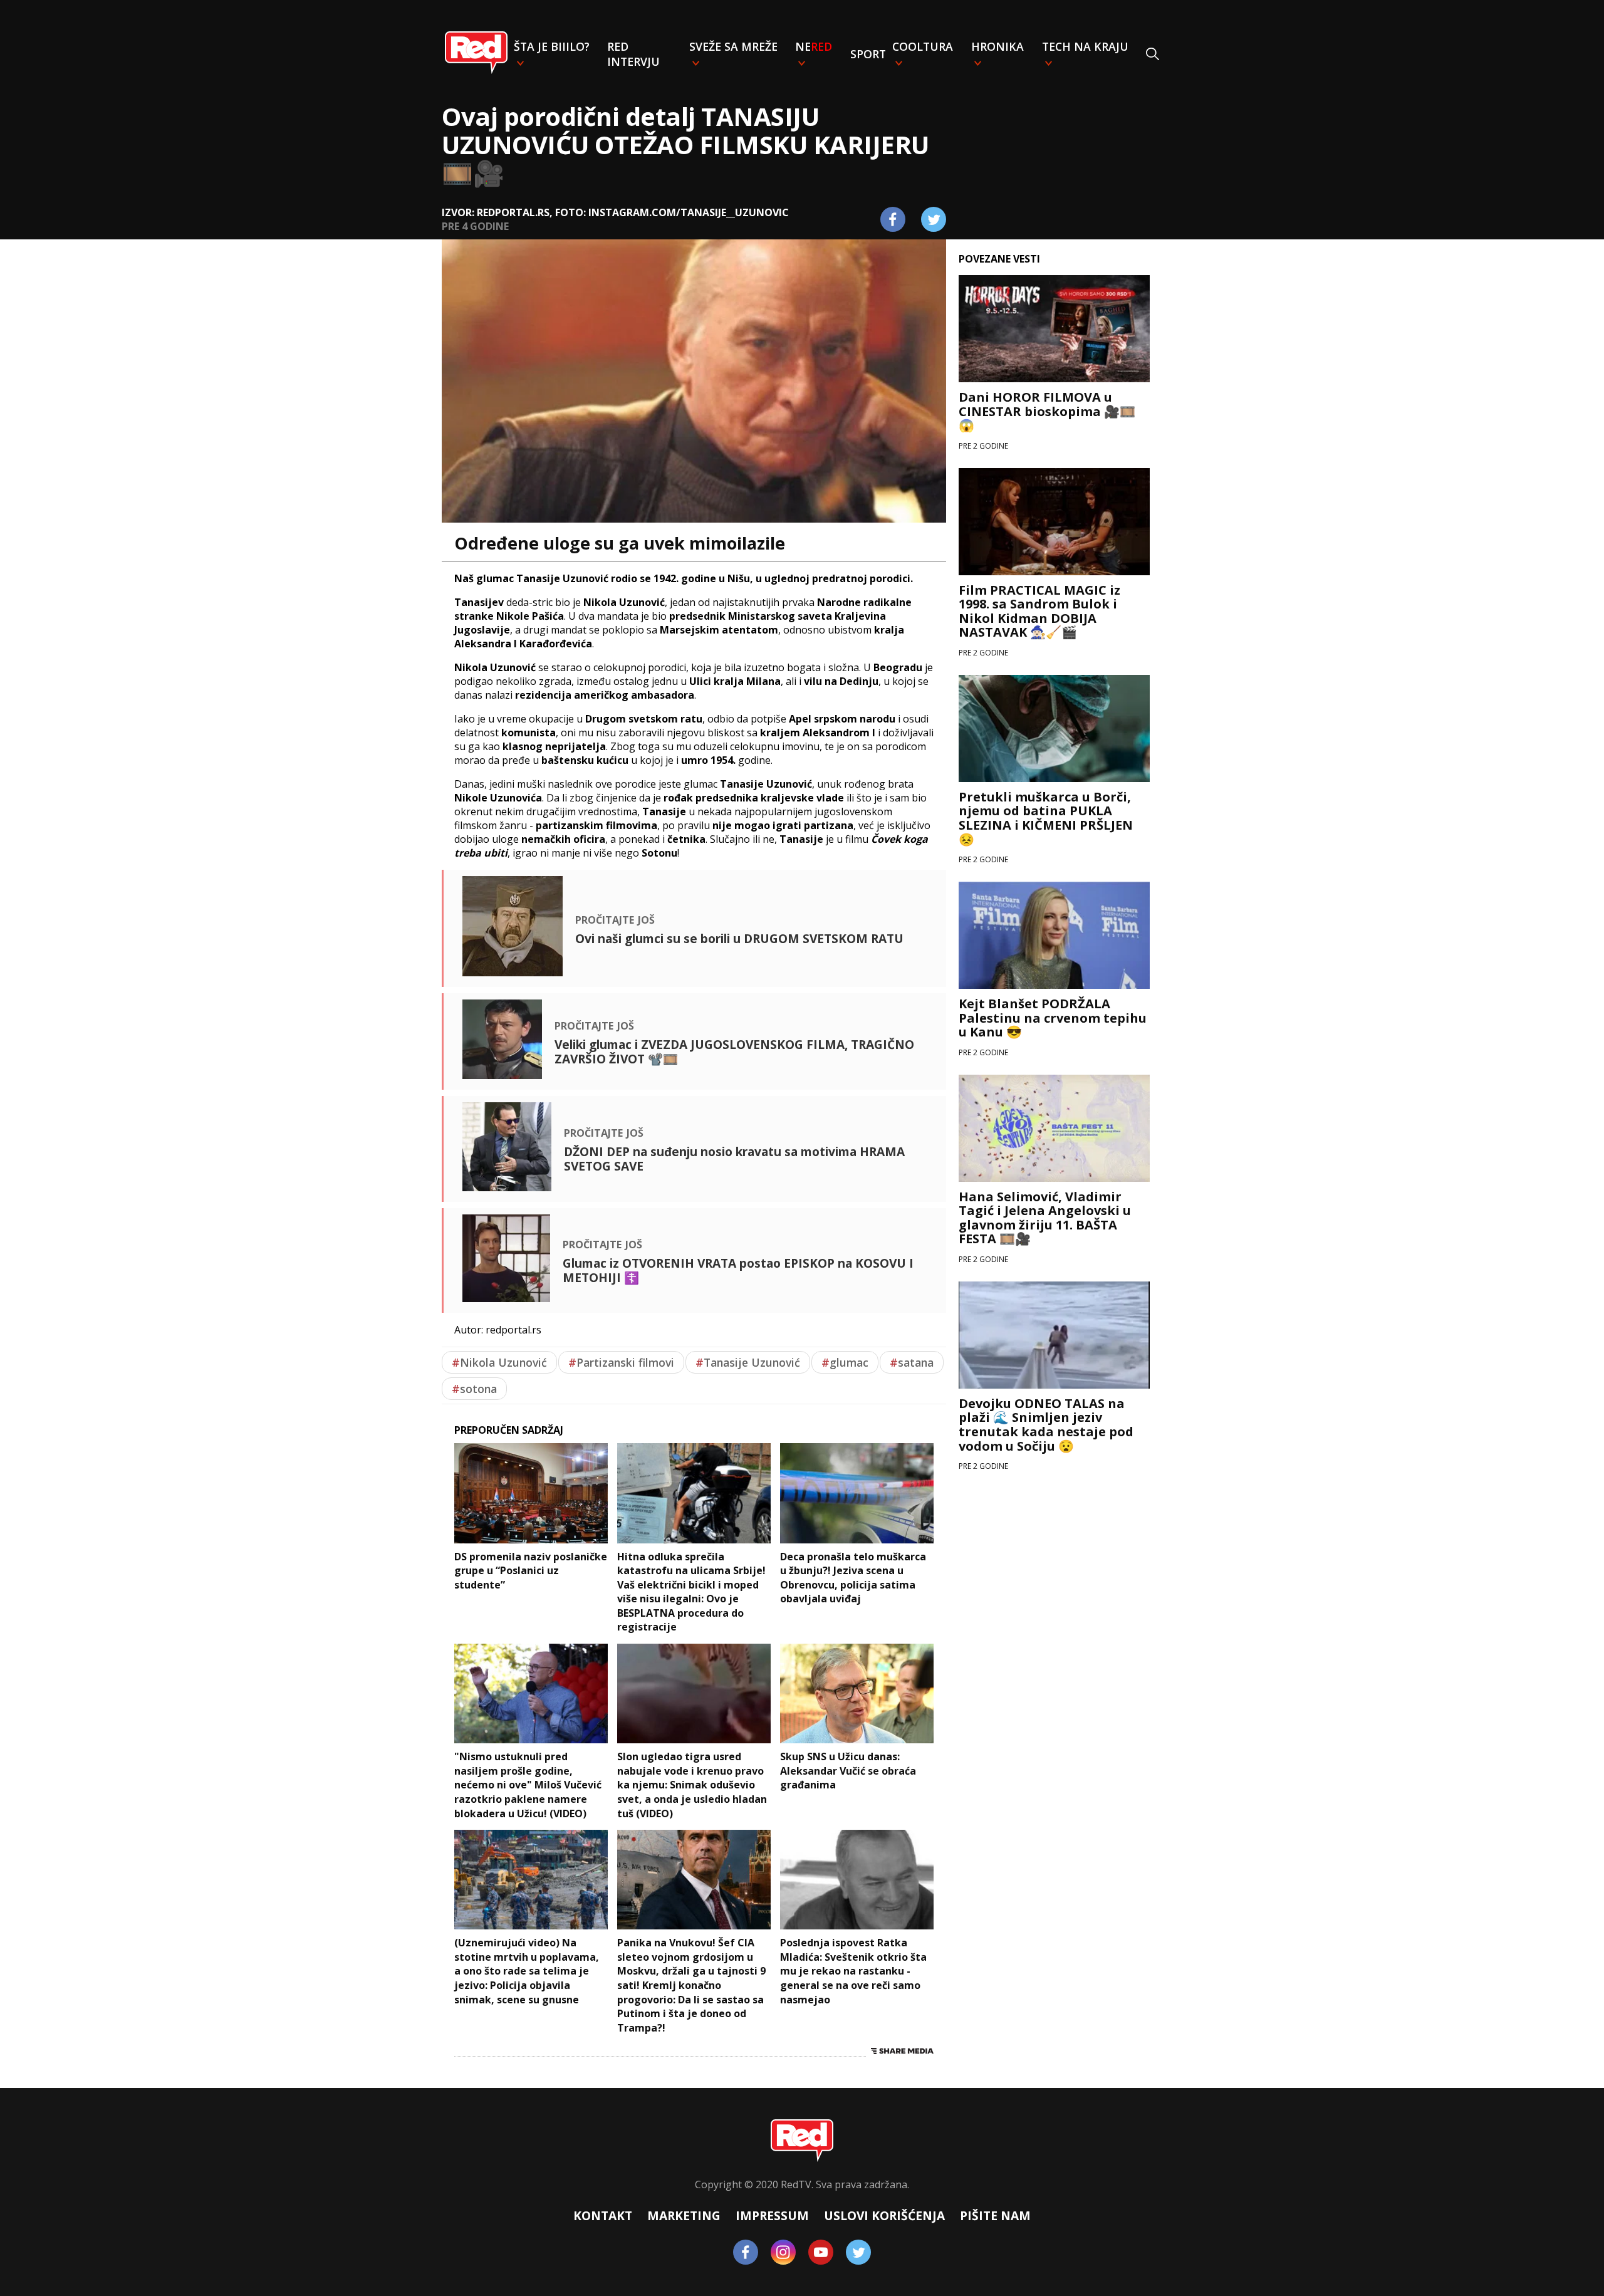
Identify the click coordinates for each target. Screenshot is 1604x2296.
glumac (845, 1362)
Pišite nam (995, 2215)
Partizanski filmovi (621, 1362)
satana (912, 1362)
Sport (868, 54)
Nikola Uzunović (499, 1362)
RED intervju (633, 54)
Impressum (772, 2215)
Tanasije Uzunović (748, 1362)
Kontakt (603, 2215)
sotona (474, 1389)
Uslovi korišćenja (884, 2215)
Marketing (684, 2215)
